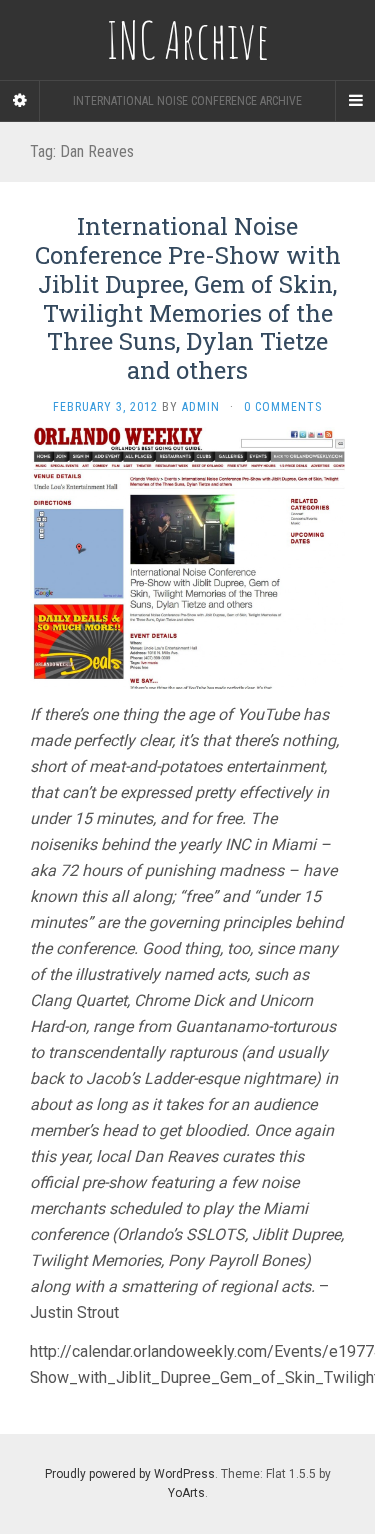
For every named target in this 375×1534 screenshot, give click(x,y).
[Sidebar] (20, 101)
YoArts (186, 1493)
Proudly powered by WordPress (130, 1474)
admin (201, 407)
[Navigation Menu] (355, 101)
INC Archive (187, 40)
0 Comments (283, 407)
